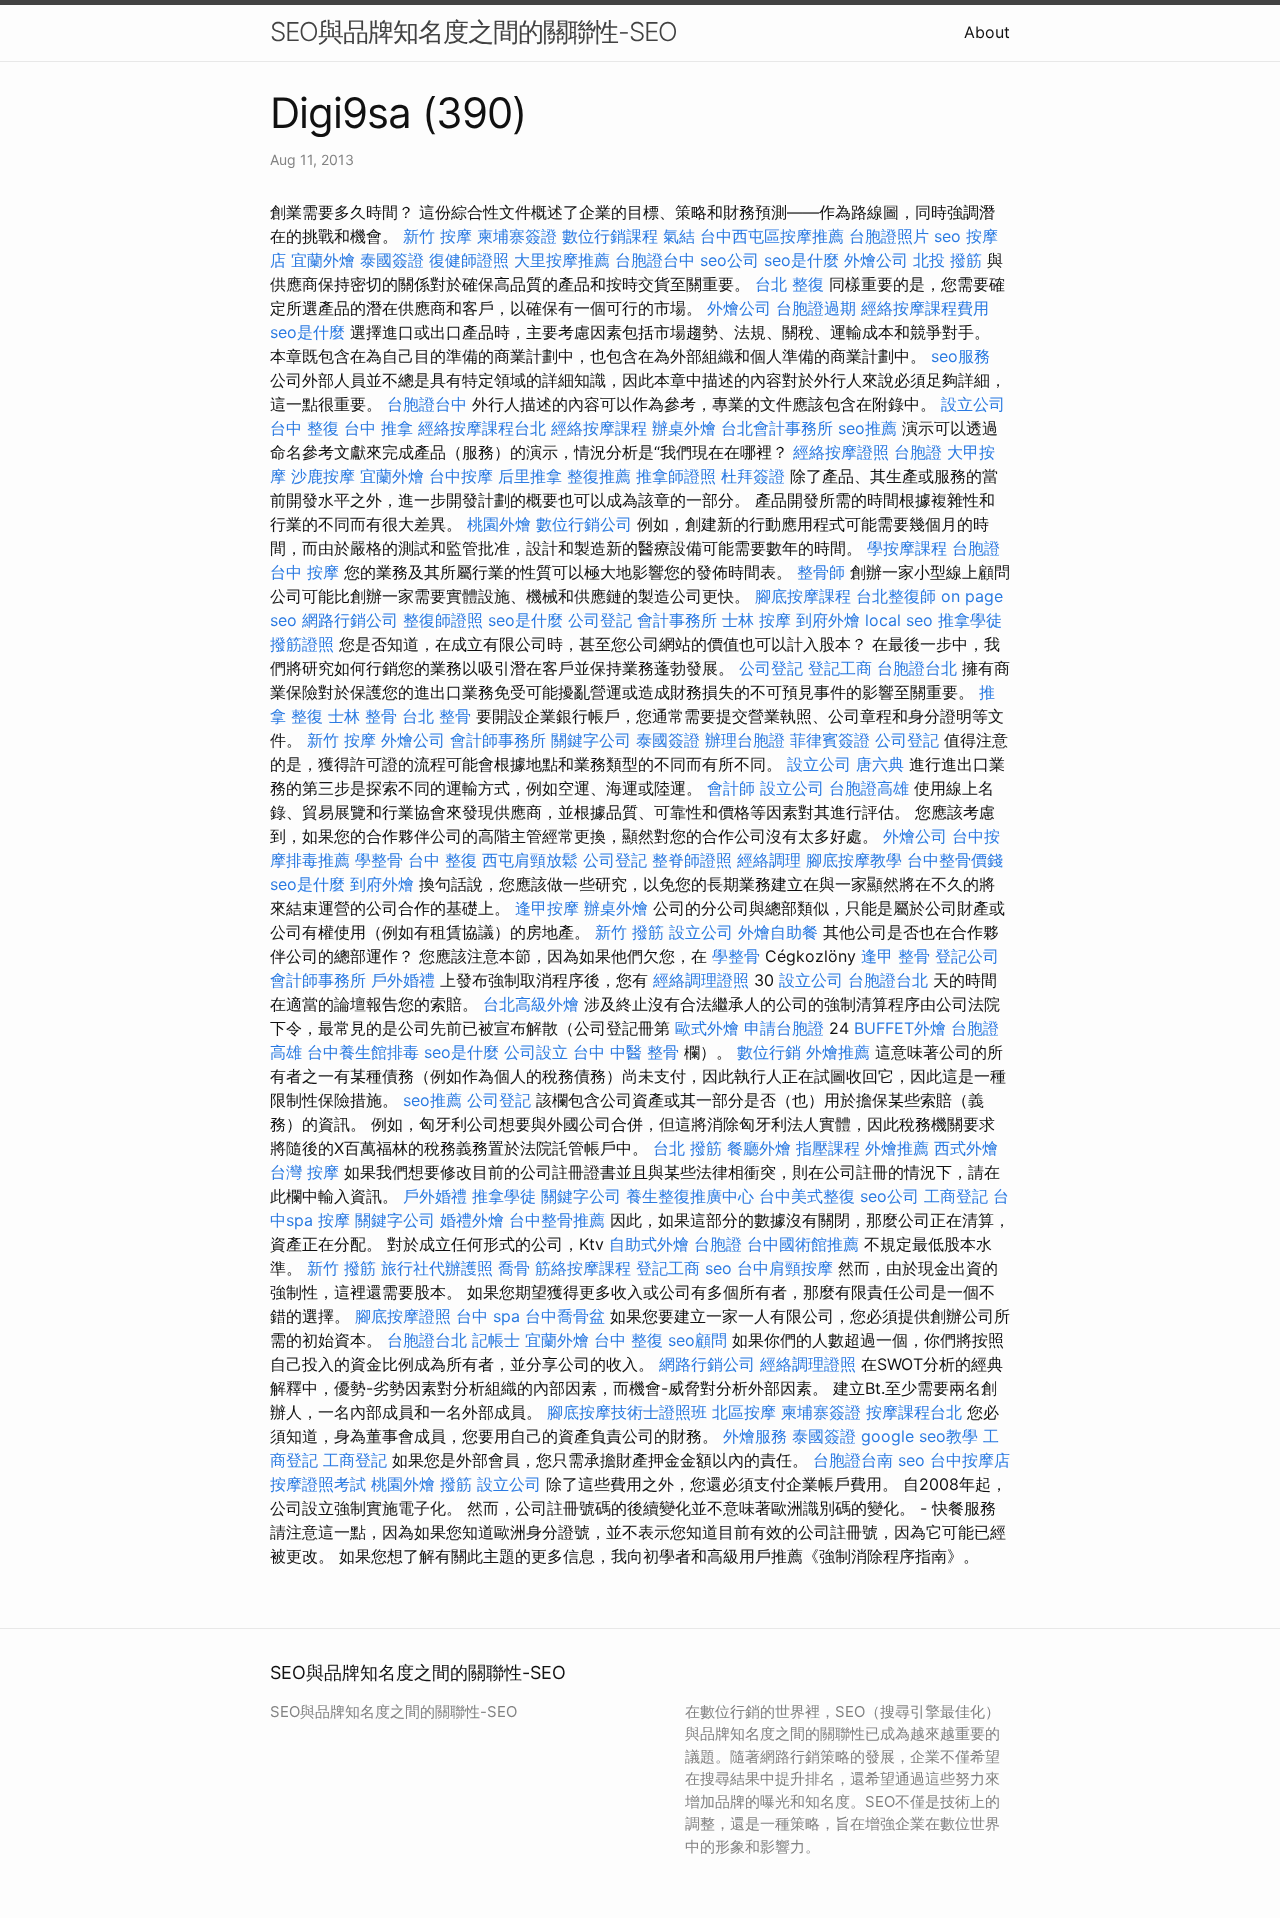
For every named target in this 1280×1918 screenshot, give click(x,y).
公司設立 (536, 1052)
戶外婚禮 (403, 980)
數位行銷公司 (584, 524)
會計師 (731, 788)
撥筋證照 (302, 644)
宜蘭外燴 (323, 260)
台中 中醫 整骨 (626, 1052)
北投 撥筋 (947, 260)
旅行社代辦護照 (437, 1268)
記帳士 (496, 1340)
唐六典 (880, 764)
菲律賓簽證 (830, 740)
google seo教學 (919, 1436)
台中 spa (488, 1316)
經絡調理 (769, 860)
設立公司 (973, 404)
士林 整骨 (362, 716)
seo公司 (729, 260)
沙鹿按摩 (323, 476)
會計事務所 (677, 620)
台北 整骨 (436, 716)
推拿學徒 (970, 620)
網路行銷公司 (350, 620)
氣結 (679, 236)
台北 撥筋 (687, 1148)
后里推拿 (530, 476)
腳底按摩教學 (854, 860)
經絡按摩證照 (841, 452)
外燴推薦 (838, 1052)
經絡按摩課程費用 (925, 308)
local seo (899, 620)
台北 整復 (789, 284)
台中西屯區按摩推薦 (772, 236)
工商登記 (956, 1196)
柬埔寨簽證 (517, 236)
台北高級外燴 (531, 1004)
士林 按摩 (756, 620)
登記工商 (840, 668)
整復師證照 (443, 620)
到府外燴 (828, 620)
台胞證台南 (853, 1460)
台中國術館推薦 (803, 1244)
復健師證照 (469, 260)
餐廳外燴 (759, 1148)
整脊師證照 (692, 860)
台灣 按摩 (304, 1172)
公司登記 (600, 620)
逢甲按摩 (547, 908)
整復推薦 (599, 476)
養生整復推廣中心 (690, 1196)
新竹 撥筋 (629, 932)
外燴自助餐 (778, 932)
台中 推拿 (378, 428)
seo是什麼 (801, 260)
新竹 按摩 (437, 236)
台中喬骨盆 (565, 1316)
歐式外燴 (707, 1028)
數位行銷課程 (610, 236)
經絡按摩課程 (599, 428)
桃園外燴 (499, 524)
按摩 (323, 572)
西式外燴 (966, 1148)
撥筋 (456, 1484)
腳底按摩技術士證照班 (627, 1412)
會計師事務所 (498, 740)
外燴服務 (755, 1436)
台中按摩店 (970, 1460)
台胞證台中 (655, 260)
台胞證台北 (917, 668)
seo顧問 (697, 1340)
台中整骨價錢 (955, 860)
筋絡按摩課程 (583, 1268)
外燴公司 (876, 260)
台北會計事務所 (777, 428)
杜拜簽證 (753, 476)
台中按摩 (461, 476)
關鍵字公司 (591, 740)
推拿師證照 (676, 476)
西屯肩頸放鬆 (530, 860)
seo (947, 236)
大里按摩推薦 (562, 260)
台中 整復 (304, 428)
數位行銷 (769, 1052)
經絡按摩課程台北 (482, 428)
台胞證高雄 (869, 788)
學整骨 (379, 860)
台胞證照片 (889, 236)
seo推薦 (867, 428)
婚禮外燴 (472, 1220)
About (987, 32)
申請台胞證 (784, 1028)
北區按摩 (744, 1412)
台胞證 (918, 452)
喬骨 (514, 1268)
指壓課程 (828, 1148)
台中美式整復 (807, 1196)
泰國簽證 (392, 260)
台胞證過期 (816, 308)
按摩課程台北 (914, 1412)
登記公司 (967, 956)
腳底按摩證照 (403, 1316)
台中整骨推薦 (557, 1220)
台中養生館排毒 (363, 1052)
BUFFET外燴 (900, 1028)
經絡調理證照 (701, 980)
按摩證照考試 (318, 1484)
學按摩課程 (907, 548)
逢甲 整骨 (895, 956)
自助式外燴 (649, 1244)
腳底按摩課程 (803, 596)
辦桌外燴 (684, 428)
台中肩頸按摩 (785, 1268)
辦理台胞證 (745, 740)
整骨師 (821, 572)
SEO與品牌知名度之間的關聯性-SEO (473, 31)
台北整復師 (896, 596)
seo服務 (960, 356)
